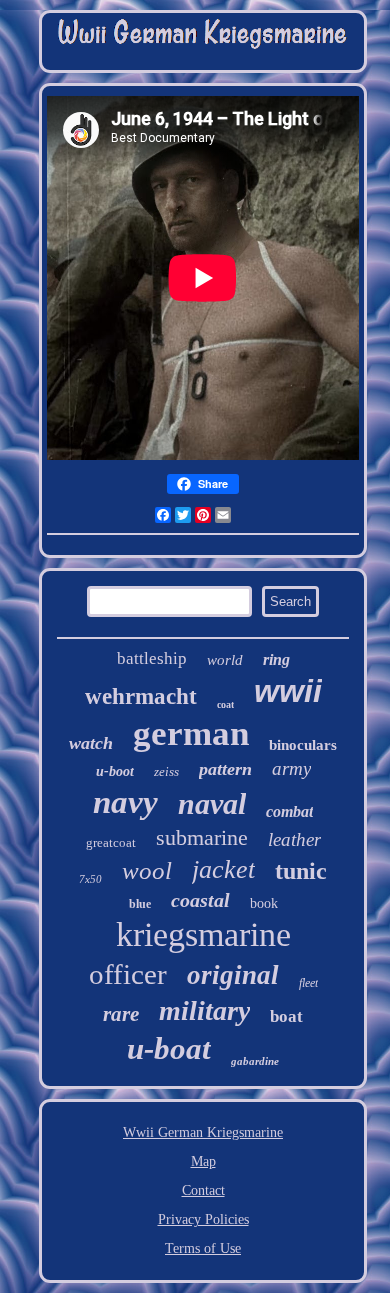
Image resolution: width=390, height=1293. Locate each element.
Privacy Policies (203, 1219)
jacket (223, 869)
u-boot (115, 771)
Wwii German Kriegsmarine (203, 1132)
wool (147, 870)
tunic (301, 871)
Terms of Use (203, 1248)
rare (121, 1014)
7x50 (90, 879)
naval (212, 803)
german (191, 733)
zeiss (166, 771)
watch (91, 743)
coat (225, 704)
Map (203, 1161)
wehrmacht (141, 696)
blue (140, 904)
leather (294, 839)
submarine (202, 837)
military (204, 1010)
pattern (225, 769)
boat (286, 1016)
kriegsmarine (203, 934)
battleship (152, 658)
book (264, 903)
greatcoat (111, 842)
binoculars (303, 745)
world (225, 660)
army (291, 768)
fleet (308, 983)
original (233, 975)
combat (289, 811)
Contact (203, 1190)
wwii (288, 691)
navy (125, 802)
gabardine (255, 1061)
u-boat (169, 1048)
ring (276, 659)
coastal (200, 900)
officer (128, 974)
